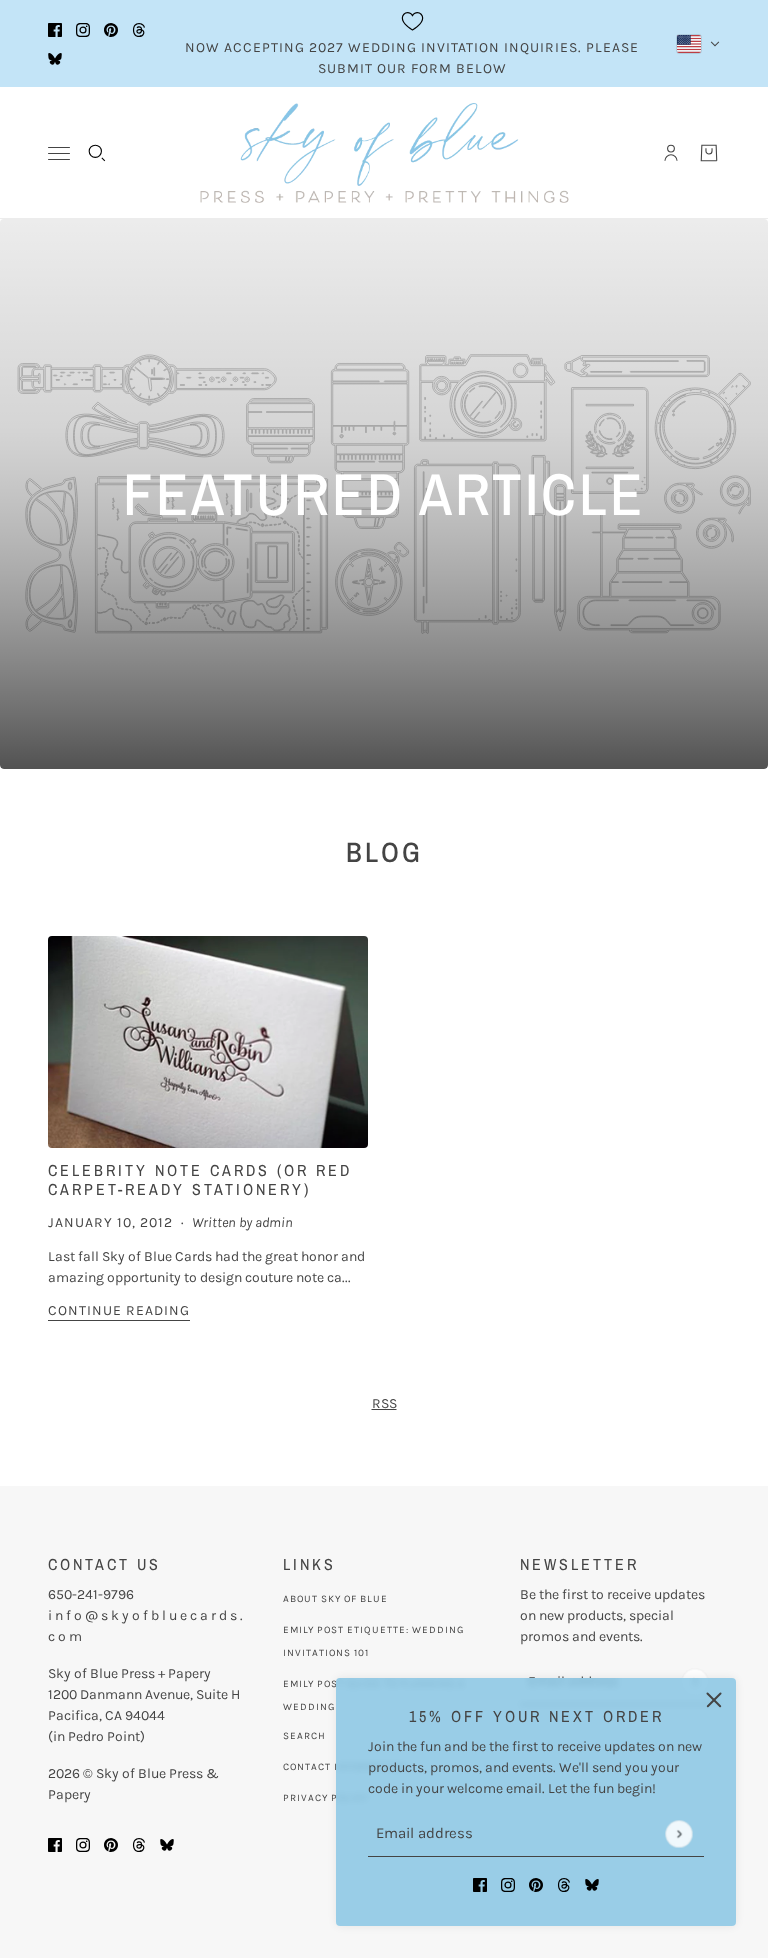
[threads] (139, 29)
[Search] (97, 153)
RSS (384, 1403)
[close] (714, 1700)
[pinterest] (111, 29)
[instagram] (83, 29)
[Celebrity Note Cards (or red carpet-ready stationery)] (208, 1042)
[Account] (671, 153)
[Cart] (709, 153)
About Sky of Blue (335, 1599)
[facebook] (55, 29)
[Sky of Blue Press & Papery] (384, 153)
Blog (384, 852)
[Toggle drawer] (59, 153)
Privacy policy (325, 1798)
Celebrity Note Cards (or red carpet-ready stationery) (200, 1179)
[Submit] (678, 1833)
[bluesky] (55, 58)
